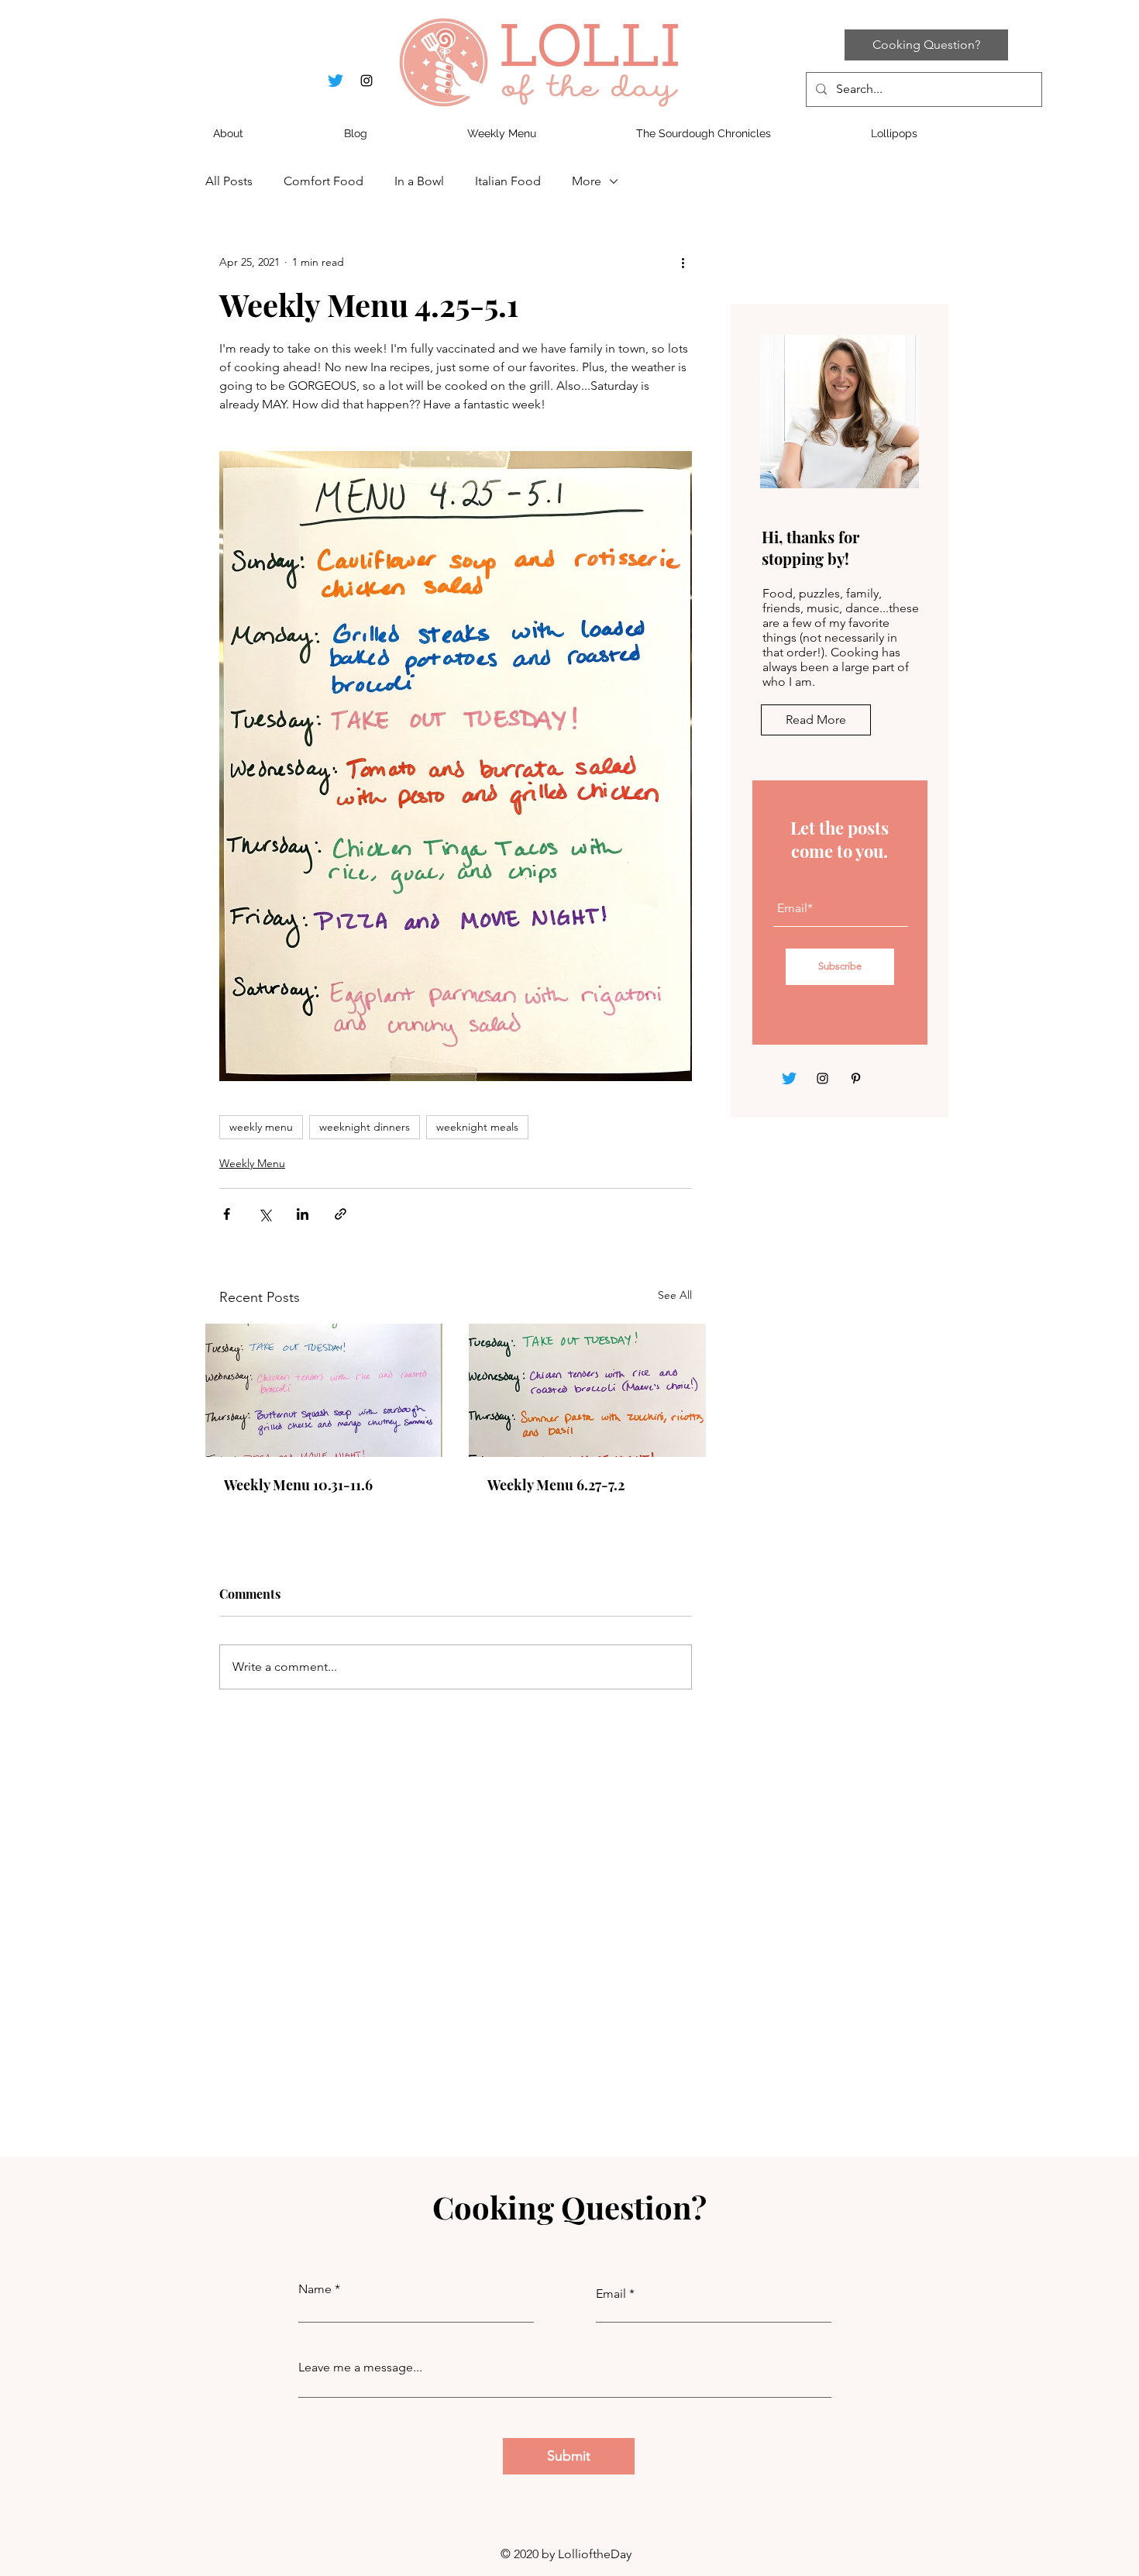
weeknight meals (477, 1127)
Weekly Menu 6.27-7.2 (556, 1485)
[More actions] (683, 262)
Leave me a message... (360, 2368)
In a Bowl (419, 181)
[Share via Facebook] (227, 1214)
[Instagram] (822, 1078)
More (587, 181)
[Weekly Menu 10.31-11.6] (324, 1390)
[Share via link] (341, 1214)
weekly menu (261, 1127)
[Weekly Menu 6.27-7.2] (587, 1390)
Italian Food (508, 181)
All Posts (229, 181)
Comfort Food (323, 181)
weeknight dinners (365, 1127)
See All (675, 1295)
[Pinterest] (856, 1078)
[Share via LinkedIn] (303, 1214)
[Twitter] (789, 1078)
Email (611, 2294)
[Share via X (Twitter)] (265, 1214)
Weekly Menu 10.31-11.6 (298, 1485)
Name (315, 2289)
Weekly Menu (252, 1163)
